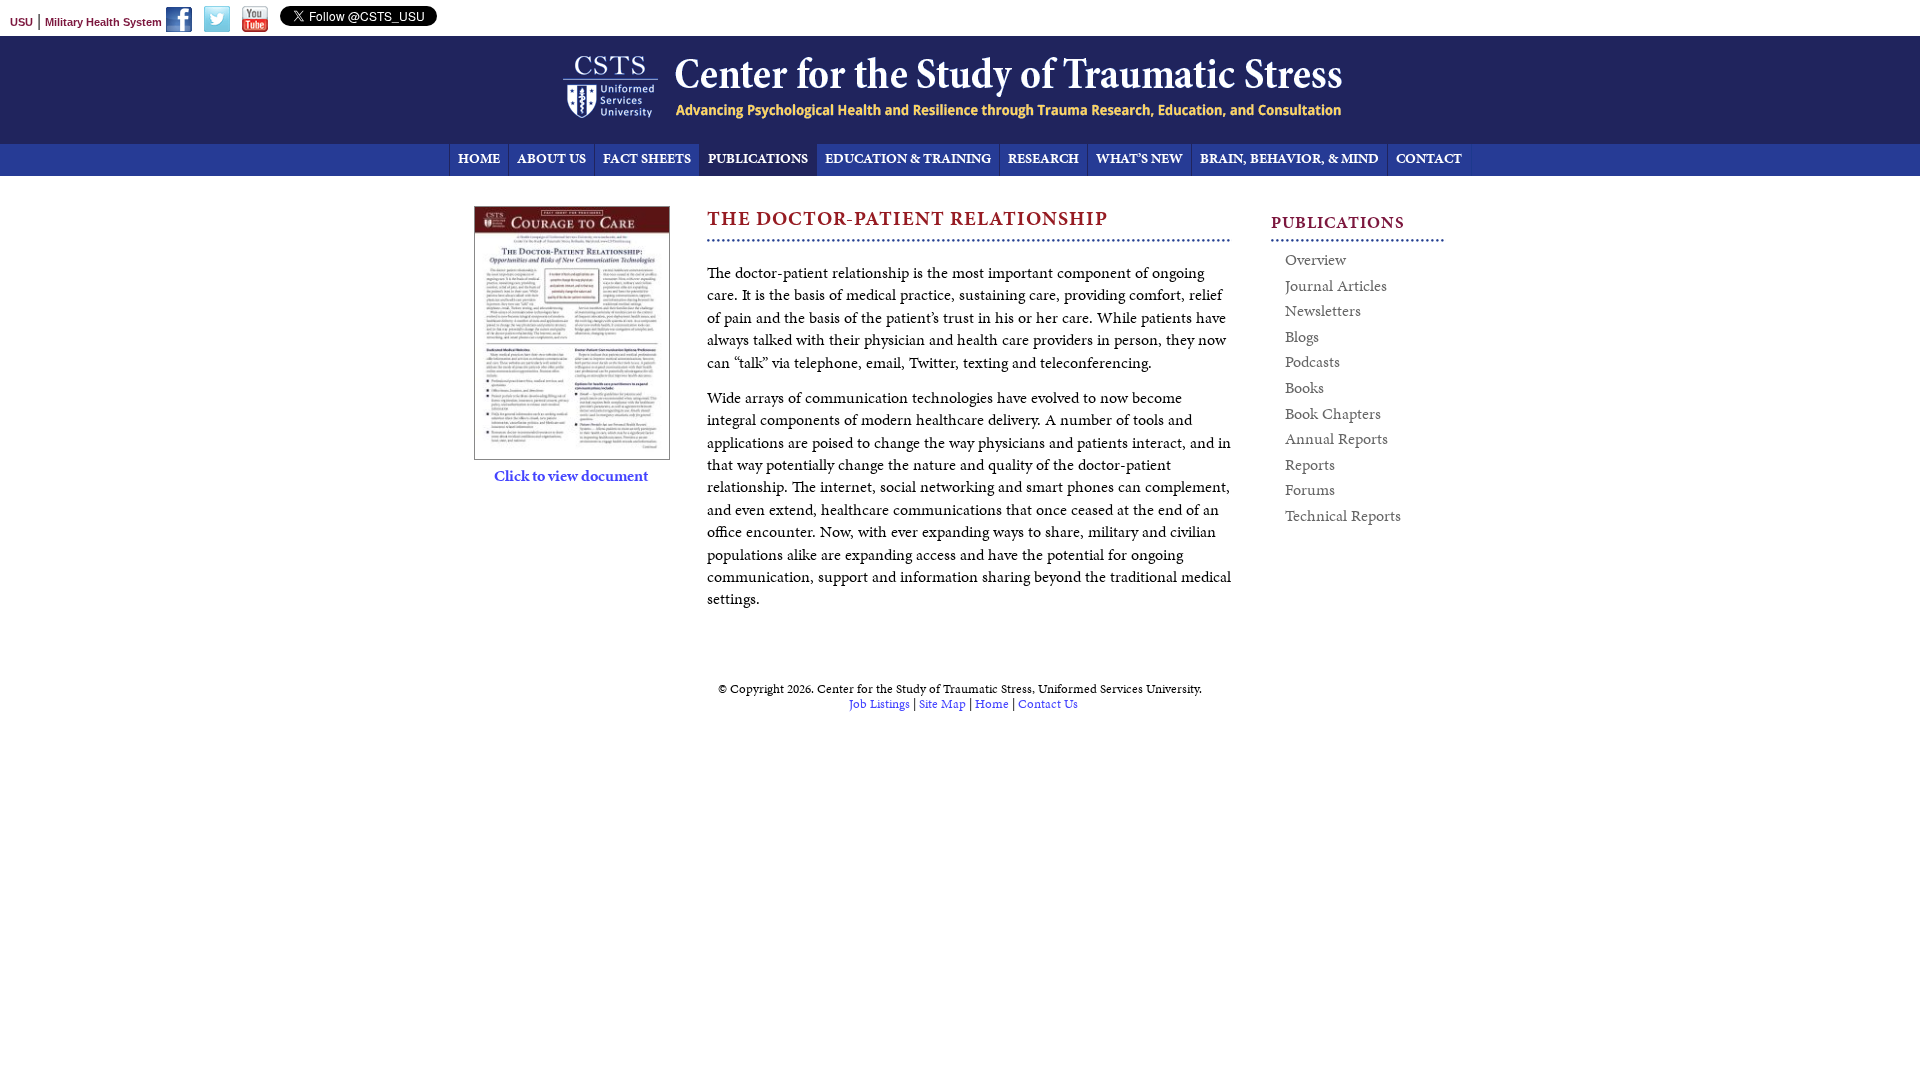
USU (21, 22)
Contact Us (1048, 704)
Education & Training (908, 158)
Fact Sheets (647, 158)
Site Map (942, 704)
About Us (551, 158)
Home (992, 704)
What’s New (1139, 158)
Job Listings (879, 704)
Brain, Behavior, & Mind (1289, 158)
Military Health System (103, 22)
